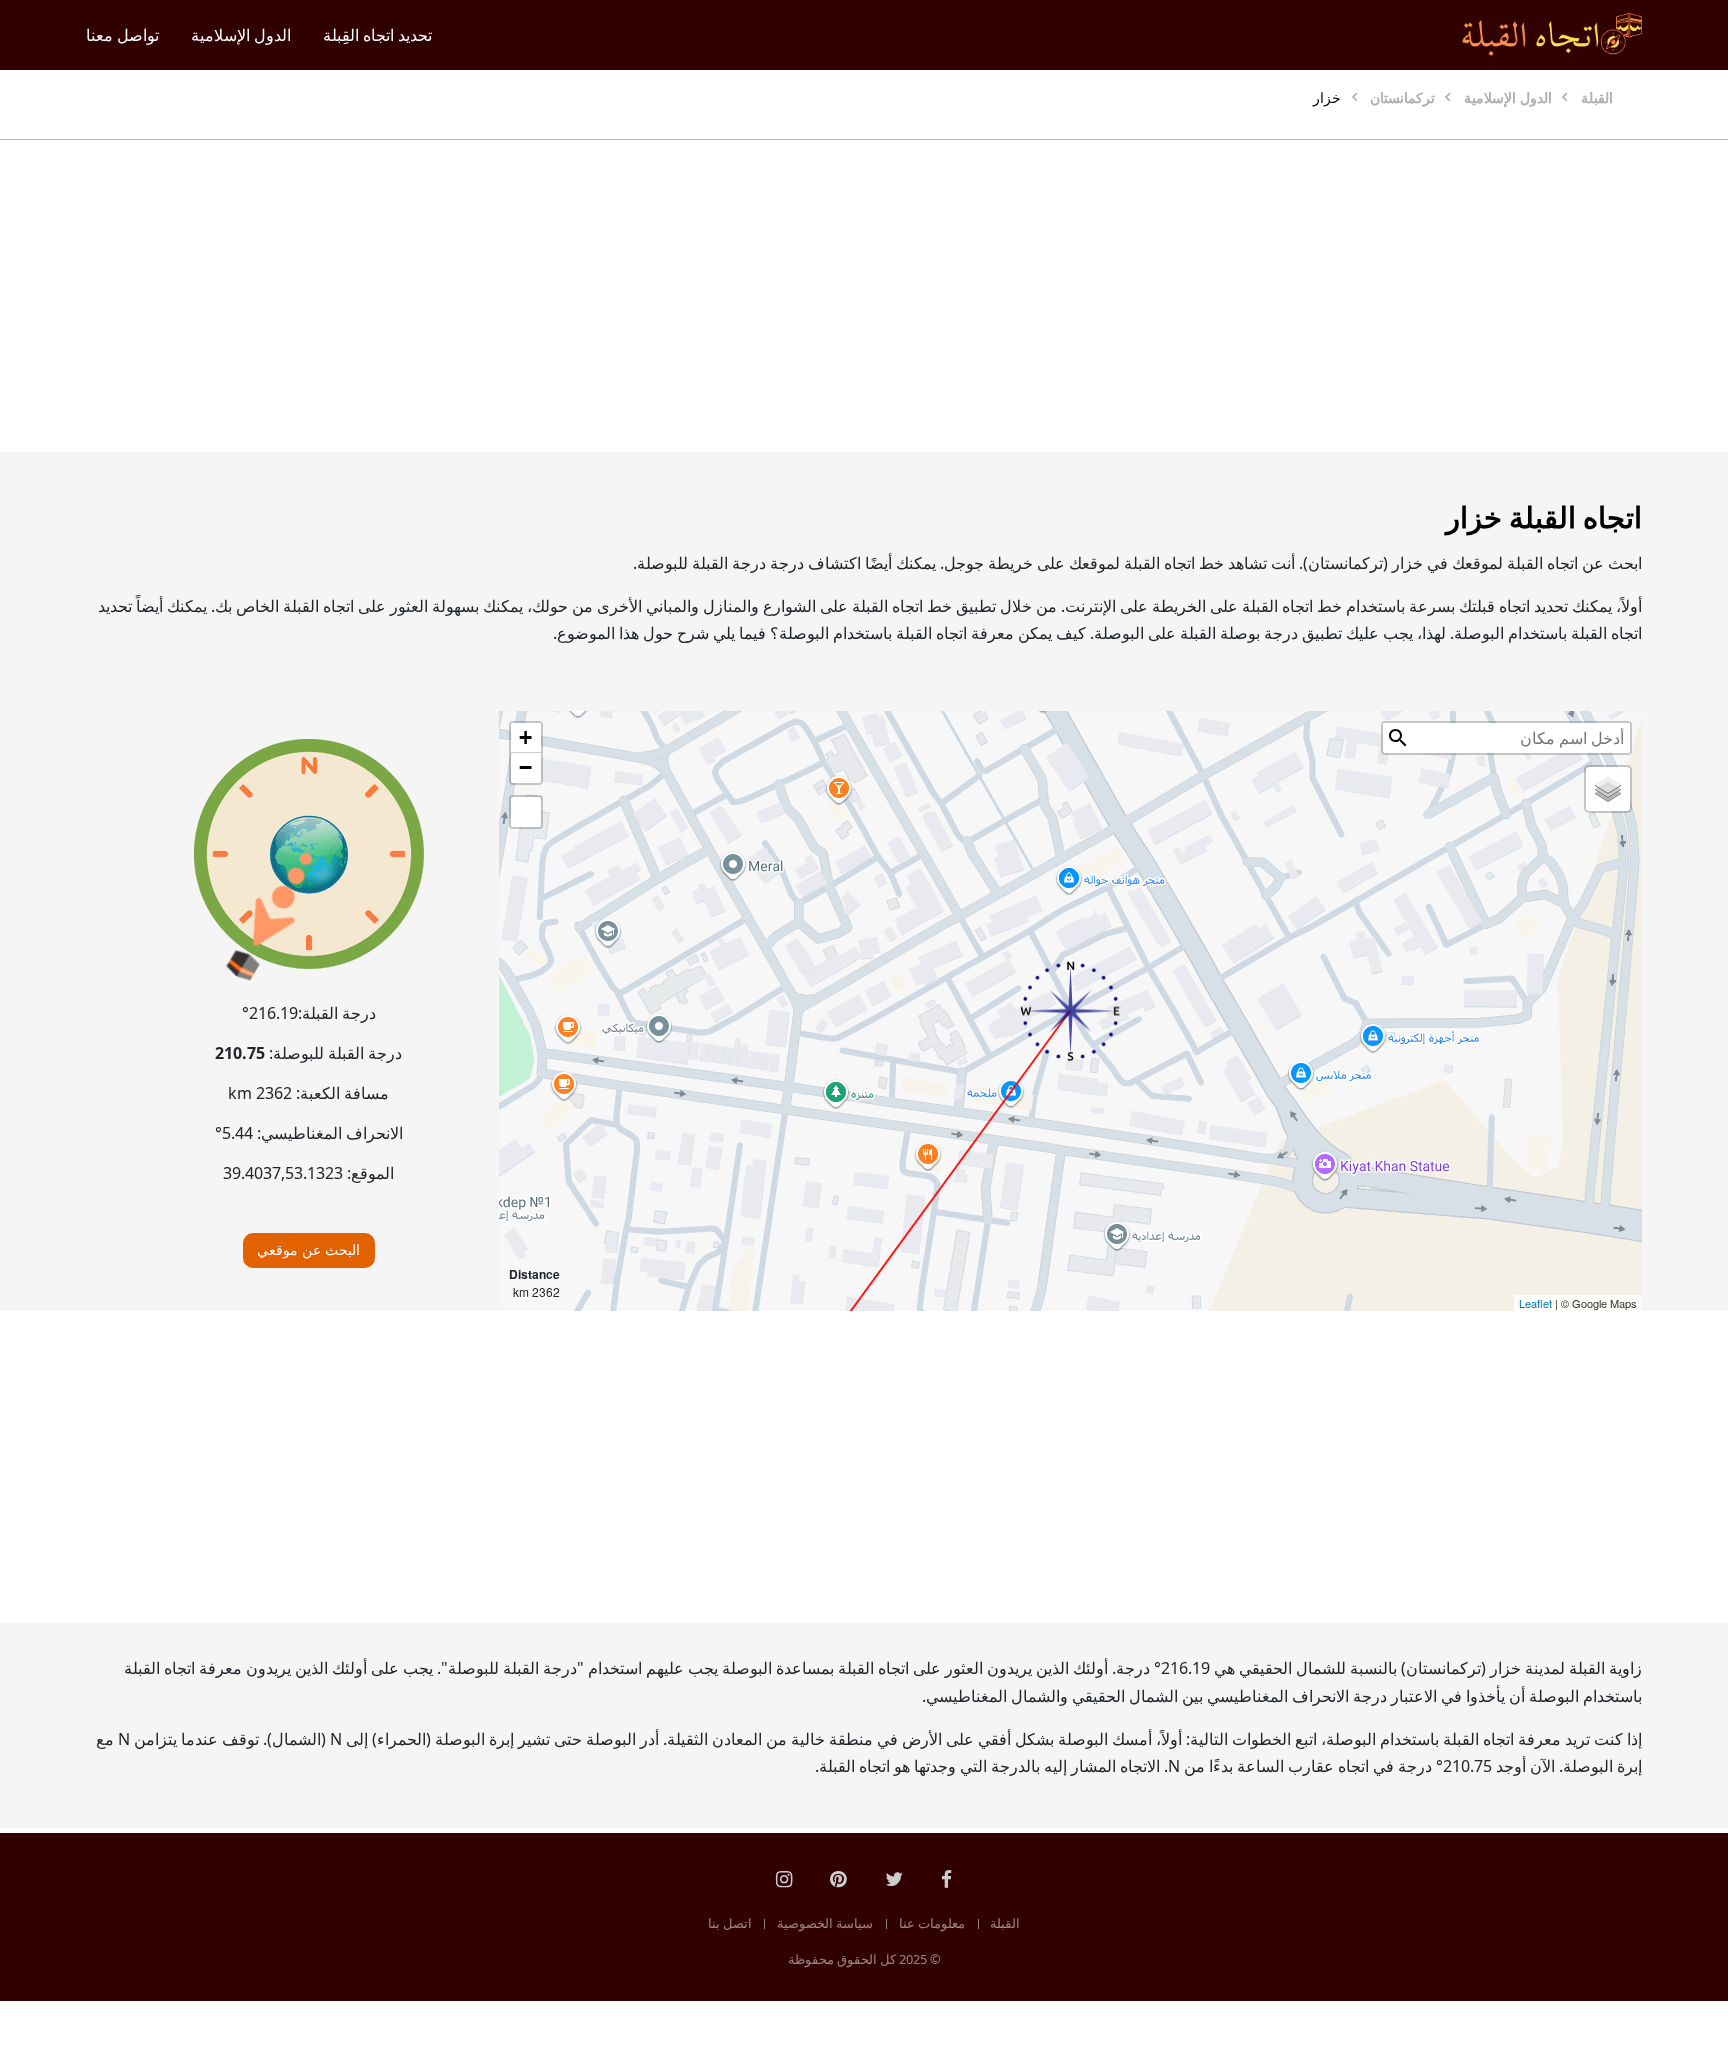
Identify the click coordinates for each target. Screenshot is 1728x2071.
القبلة (1005, 1923)
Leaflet (1535, 1303)
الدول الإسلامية (241, 35)
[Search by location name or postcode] (1398, 738)
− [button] (525, 767)
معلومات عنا (932, 1923)
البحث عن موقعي (308, 1249)
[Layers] (1608, 789)
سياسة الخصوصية (825, 1923)
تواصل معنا (122, 35)
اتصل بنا (730, 1923)
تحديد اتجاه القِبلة (377, 35)
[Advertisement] (912, 296)
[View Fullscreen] (526, 812)
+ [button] (525, 737)
